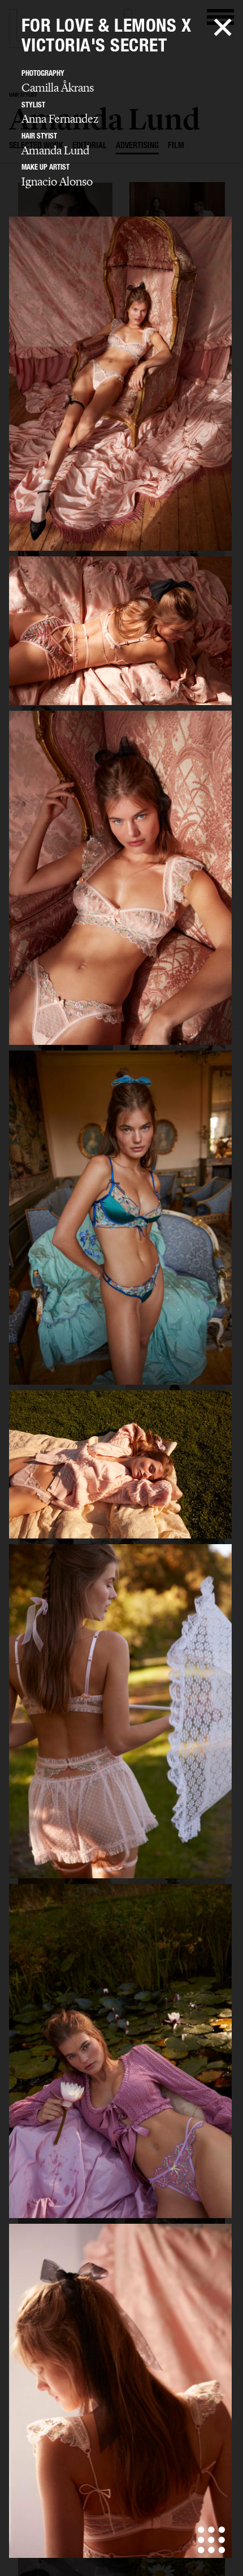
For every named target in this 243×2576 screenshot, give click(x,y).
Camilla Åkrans (58, 88)
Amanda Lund (55, 150)
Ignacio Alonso (57, 181)
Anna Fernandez (60, 119)
